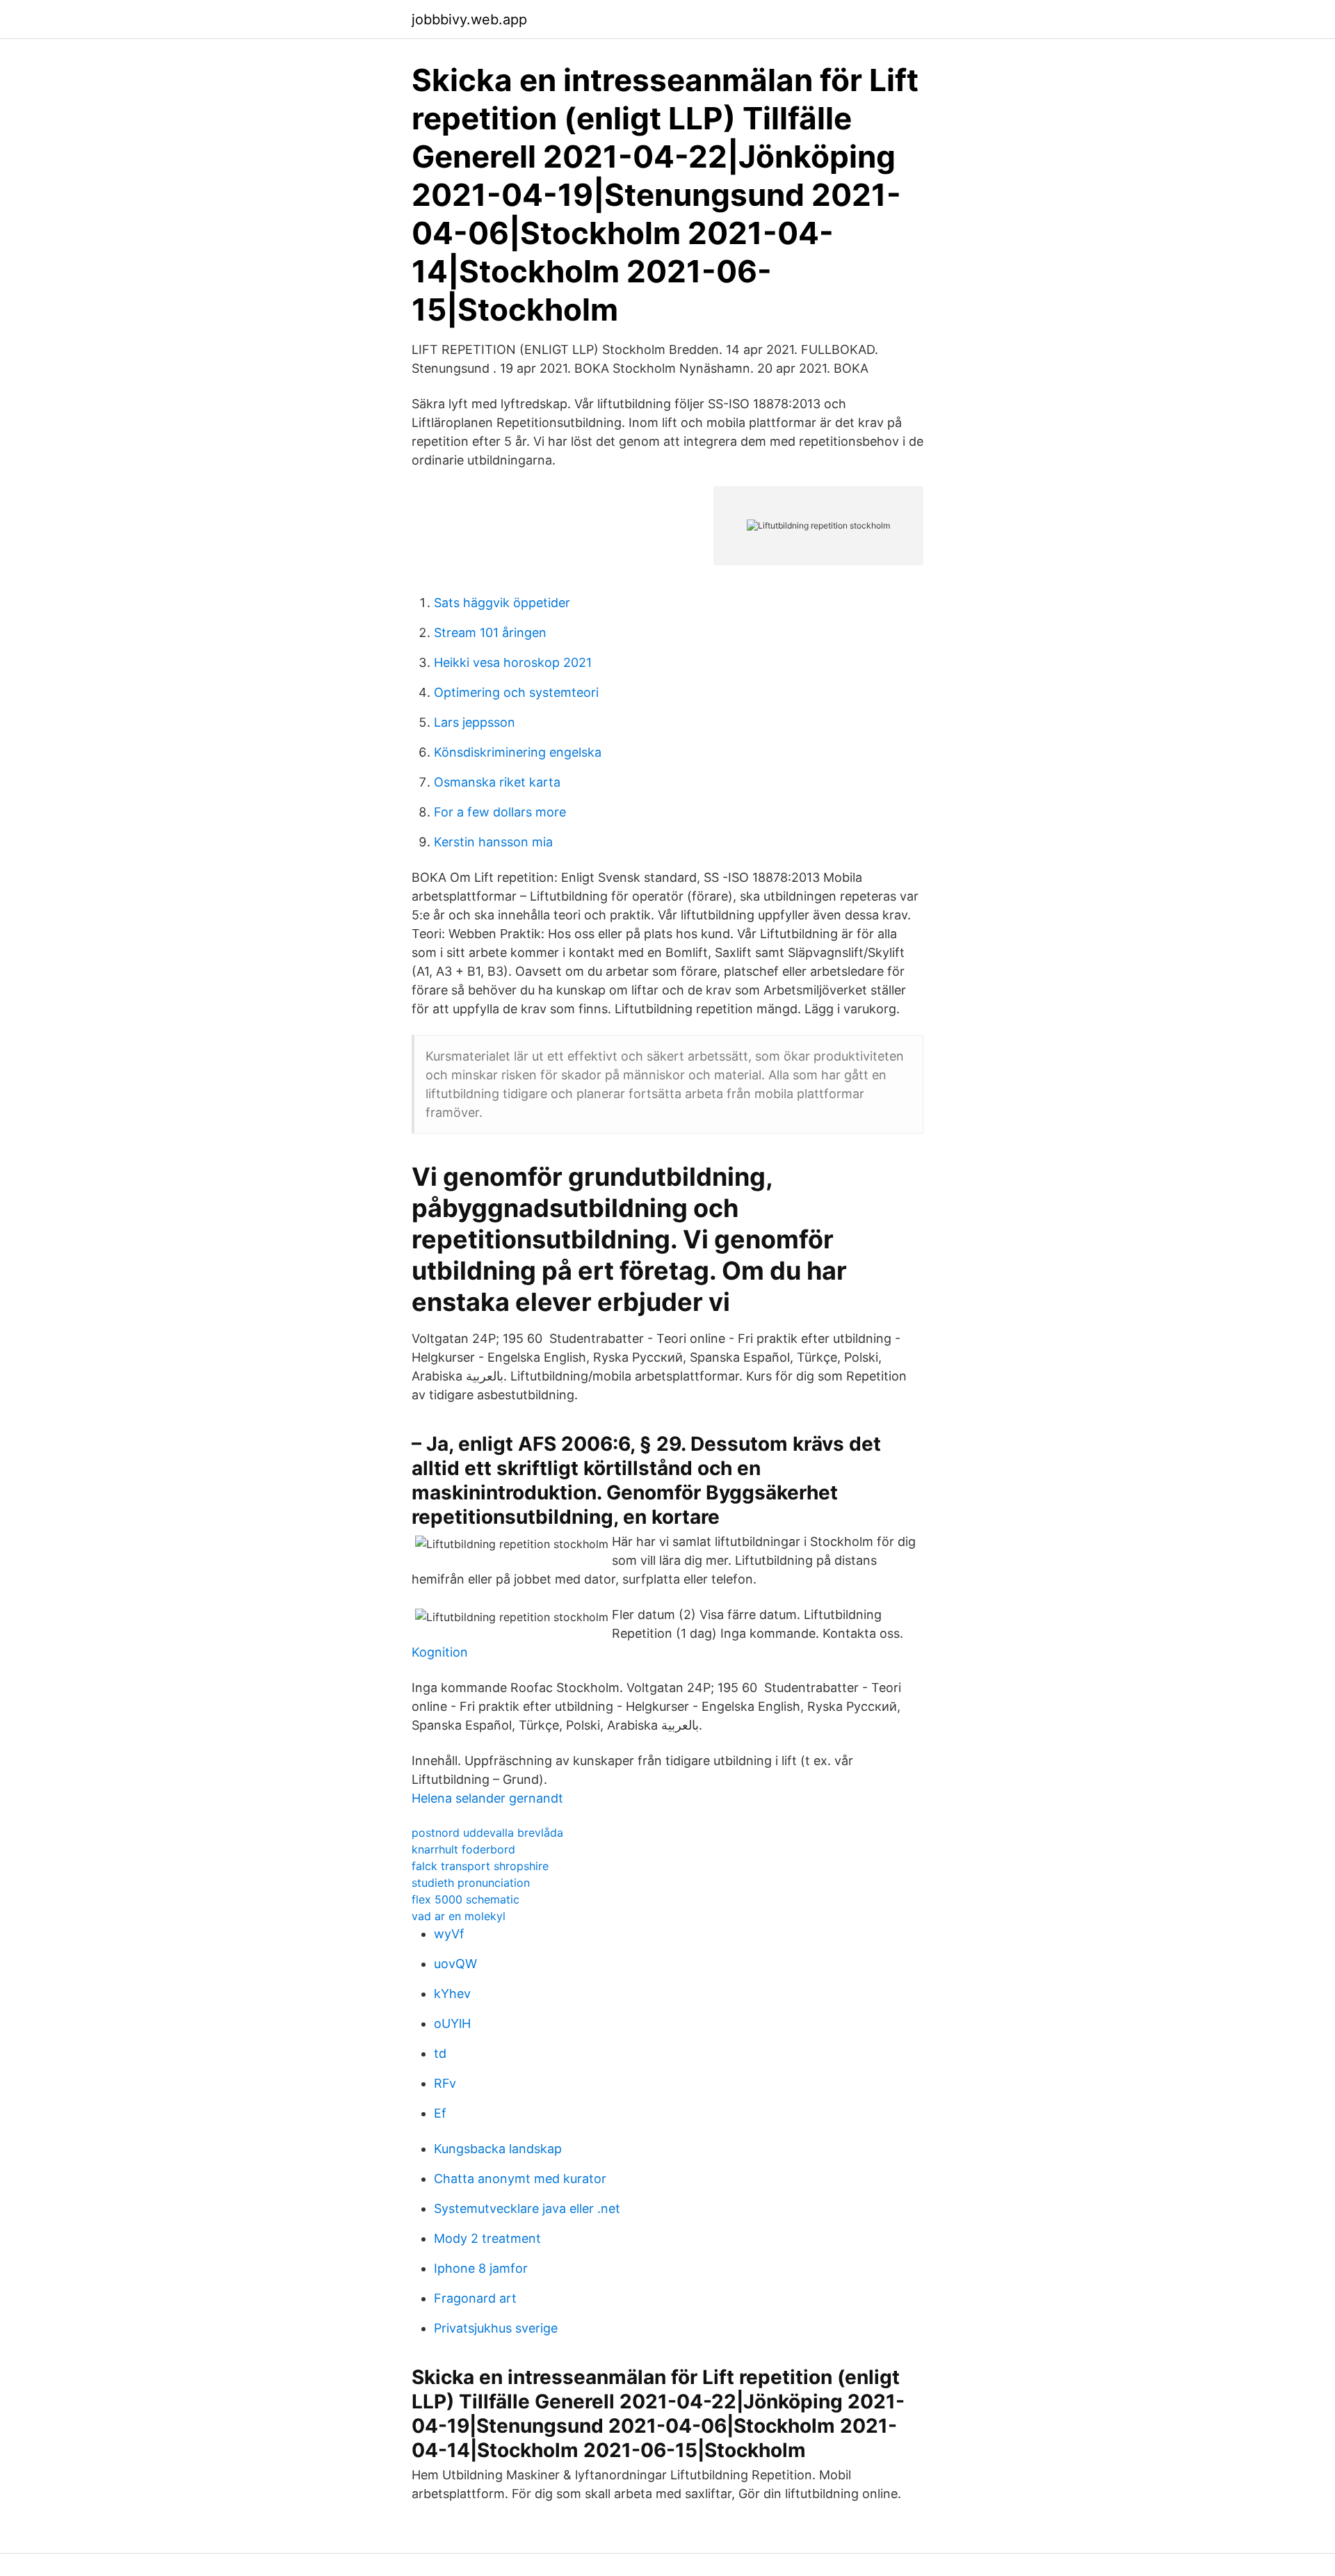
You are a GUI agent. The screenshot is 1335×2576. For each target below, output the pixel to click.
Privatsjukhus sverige (496, 2328)
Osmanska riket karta (497, 782)
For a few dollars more (500, 812)
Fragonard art (475, 2298)
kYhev (452, 1994)
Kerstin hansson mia (493, 842)
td (440, 2053)
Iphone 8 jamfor (481, 2268)
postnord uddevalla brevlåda (487, 1833)
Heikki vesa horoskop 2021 (513, 662)
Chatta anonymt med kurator (520, 2179)
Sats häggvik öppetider (502, 603)
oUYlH (452, 2023)
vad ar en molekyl (459, 1916)
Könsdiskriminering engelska (518, 752)
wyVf (449, 1934)
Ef (440, 2113)
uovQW (455, 1964)
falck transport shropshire (480, 1866)
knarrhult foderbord (463, 1849)
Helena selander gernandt (487, 1798)
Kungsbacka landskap (498, 2149)
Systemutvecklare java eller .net (527, 2208)
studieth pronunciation (471, 1883)
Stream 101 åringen (490, 633)
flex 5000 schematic (466, 1899)
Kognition (440, 1652)
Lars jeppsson (475, 722)
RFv (445, 2083)
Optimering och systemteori (516, 692)
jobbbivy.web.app (469, 19)
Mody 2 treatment (487, 2238)
